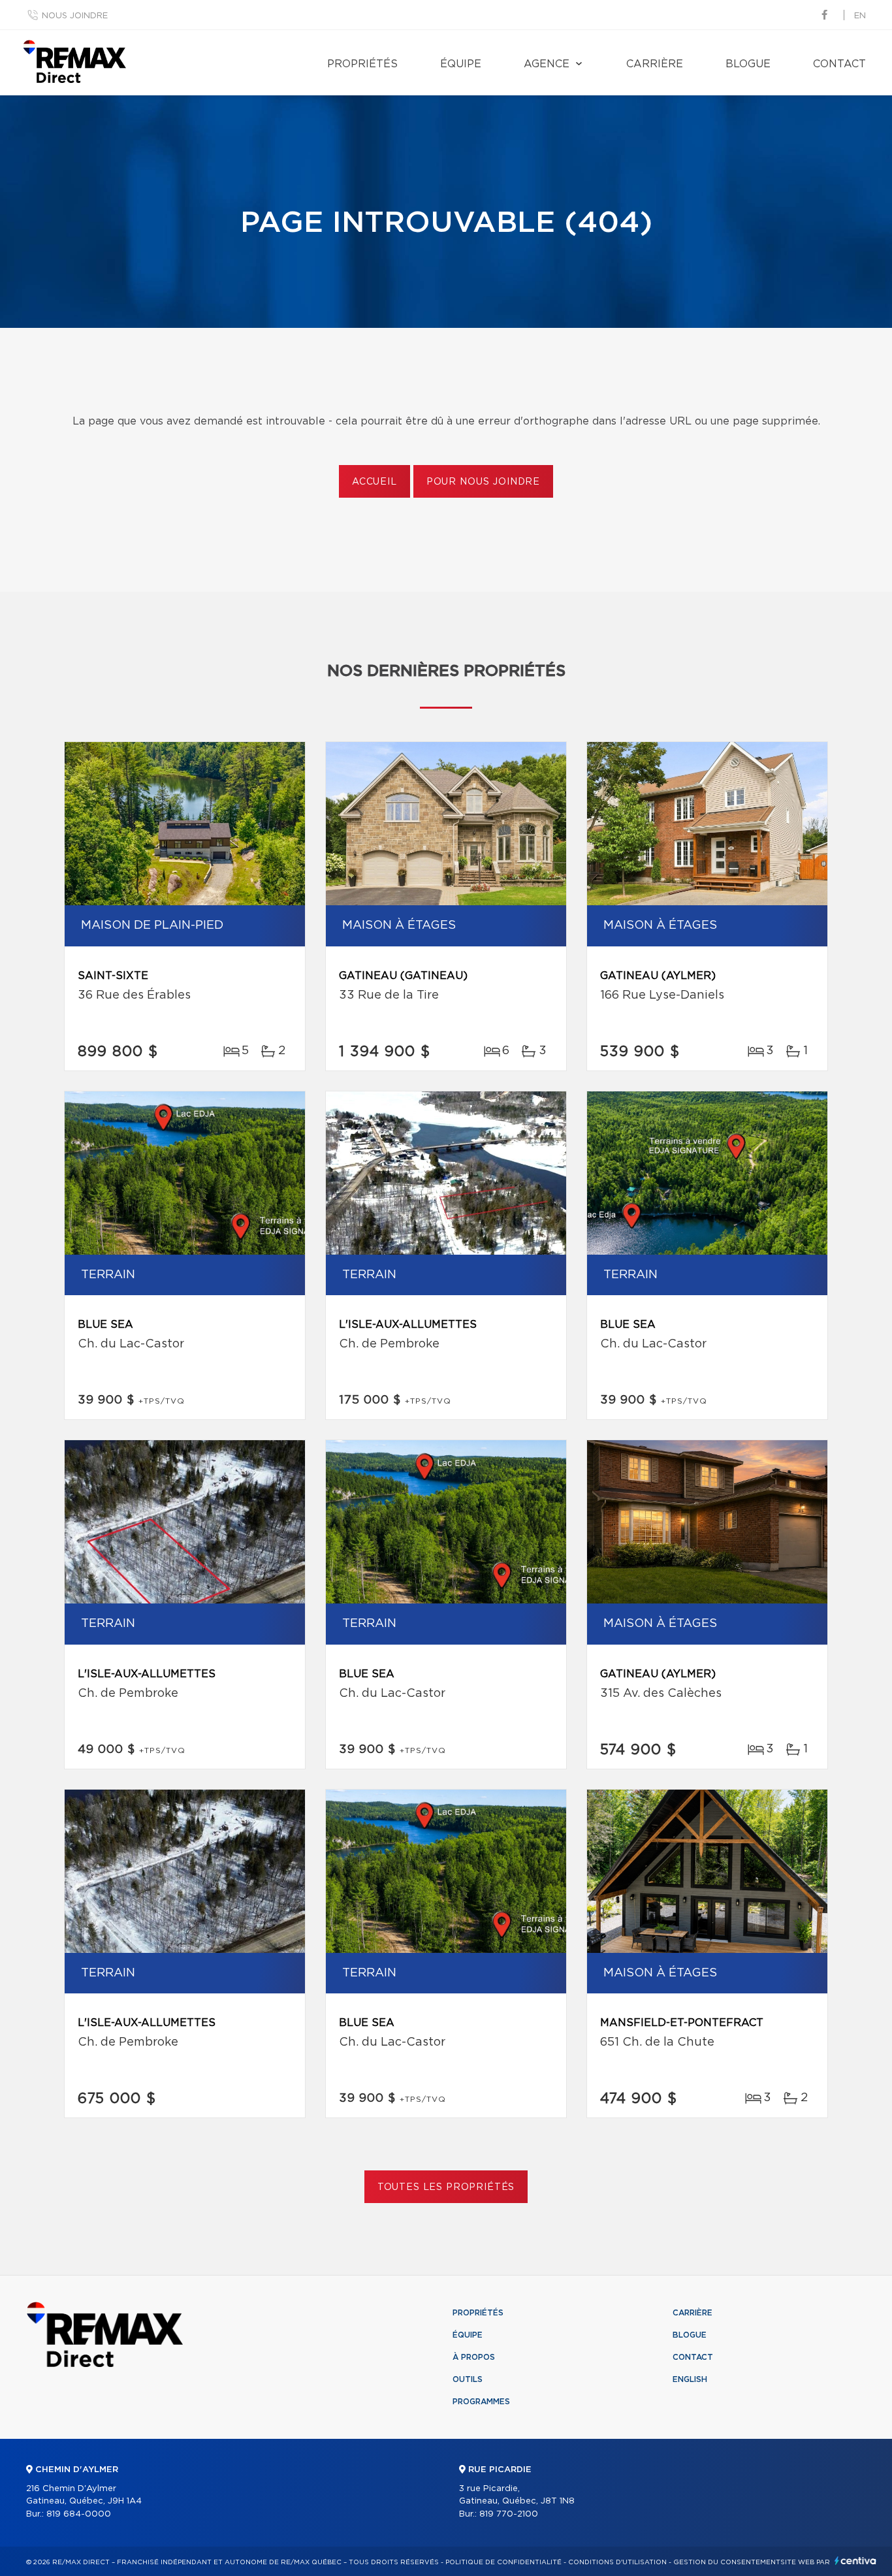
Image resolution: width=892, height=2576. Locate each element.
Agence (547, 64)
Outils (468, 2379)
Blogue (748, 64)
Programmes (481, 2402)
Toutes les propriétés (446, 2187)
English (690, 2379)
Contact (839, 64)
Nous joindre (75, 16)
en (860, 16)
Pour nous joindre (483, 482)
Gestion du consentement (727, 2562)
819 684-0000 (79, 2514)
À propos (474, 2357)
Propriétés (362, 64)
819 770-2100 (509, 2514)
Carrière (655, 64)
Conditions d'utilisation (617, 2562)
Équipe (461, 64)
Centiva (855, 2561)
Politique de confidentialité (503, 2562)
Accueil (374, 482)
